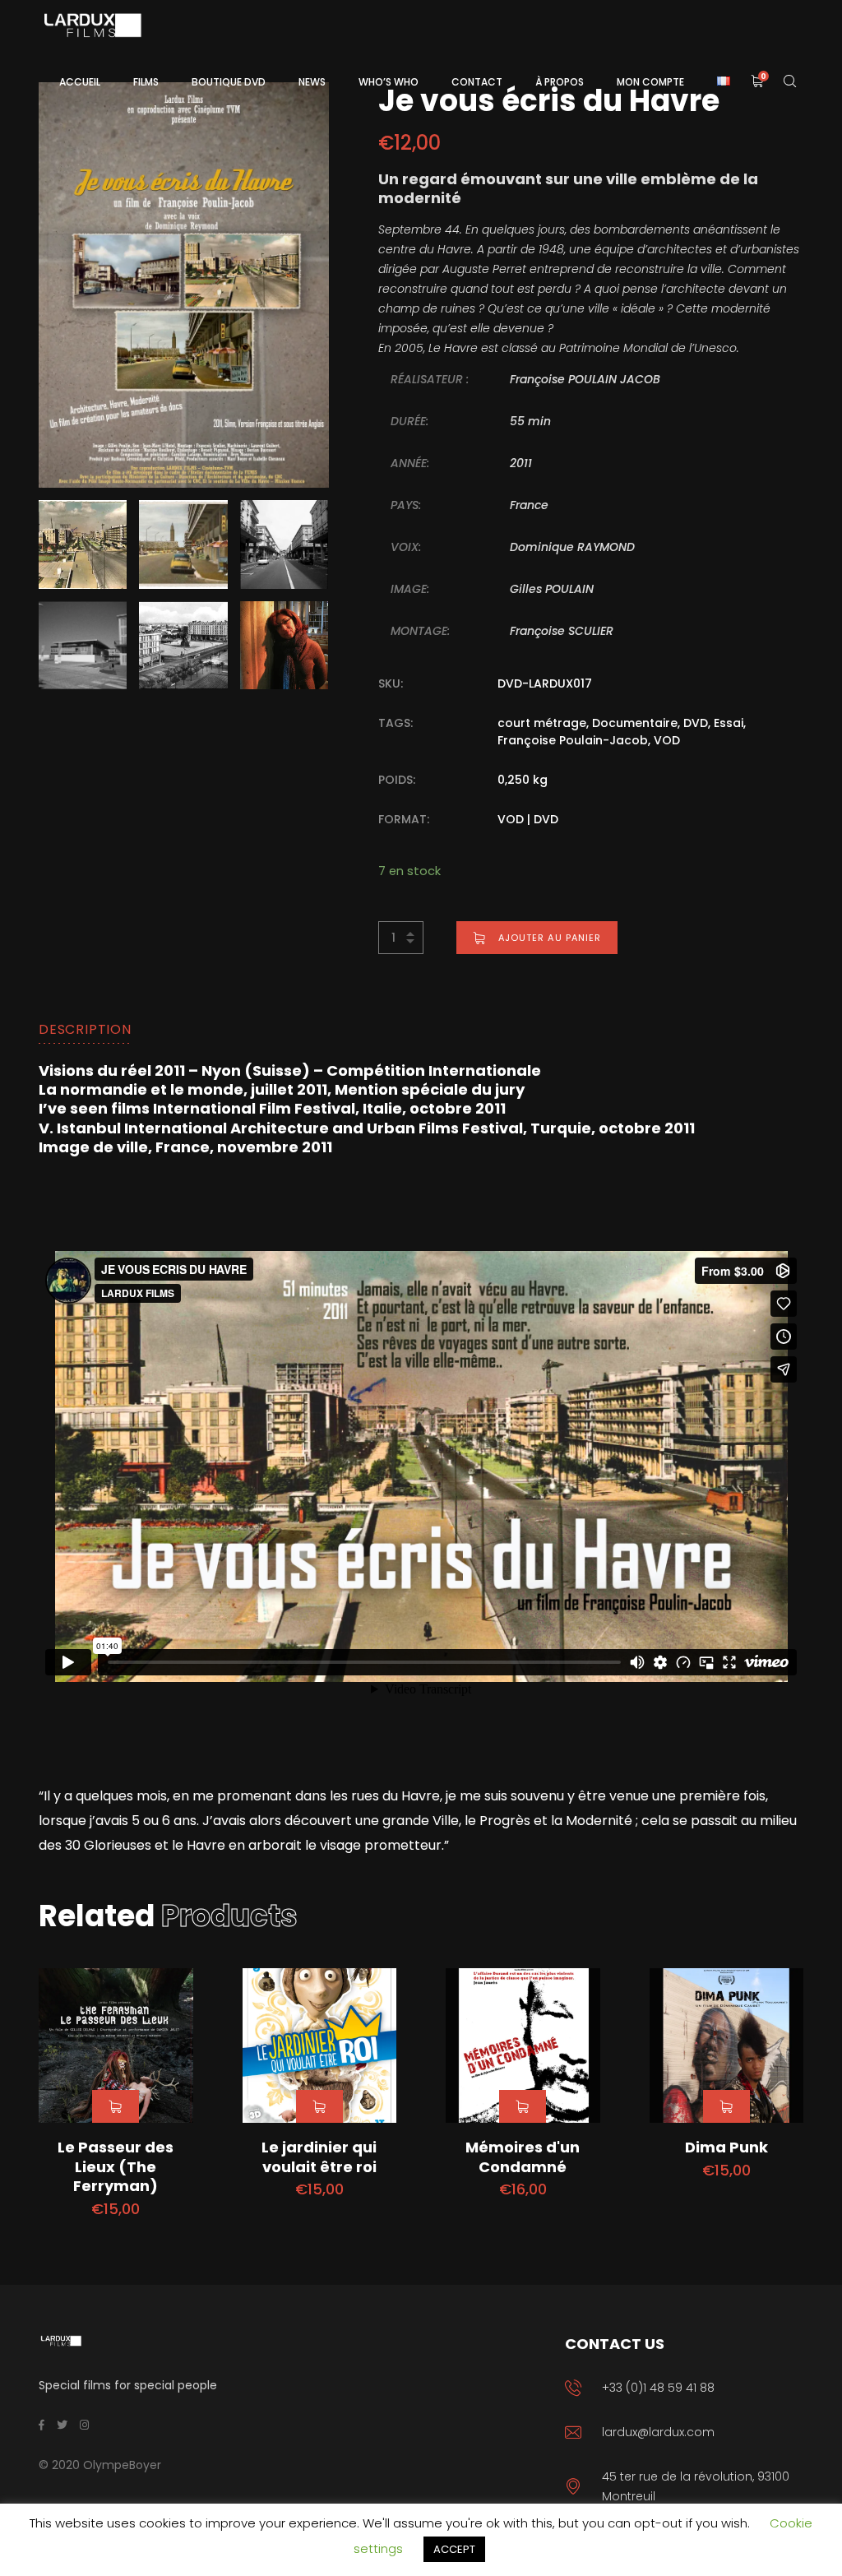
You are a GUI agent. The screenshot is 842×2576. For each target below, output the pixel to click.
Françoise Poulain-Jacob (573, 740)
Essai (729, 723)
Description (85, 1029)
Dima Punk (726, 2147)
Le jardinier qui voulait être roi (319, 2157)
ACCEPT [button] (454, 2549)
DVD (696, 723)
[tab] (85, 1030)
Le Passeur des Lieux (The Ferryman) (116, 2166)
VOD (667, 740)
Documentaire (635, 723)
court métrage (542, 723)
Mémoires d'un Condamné (523, 2157)
